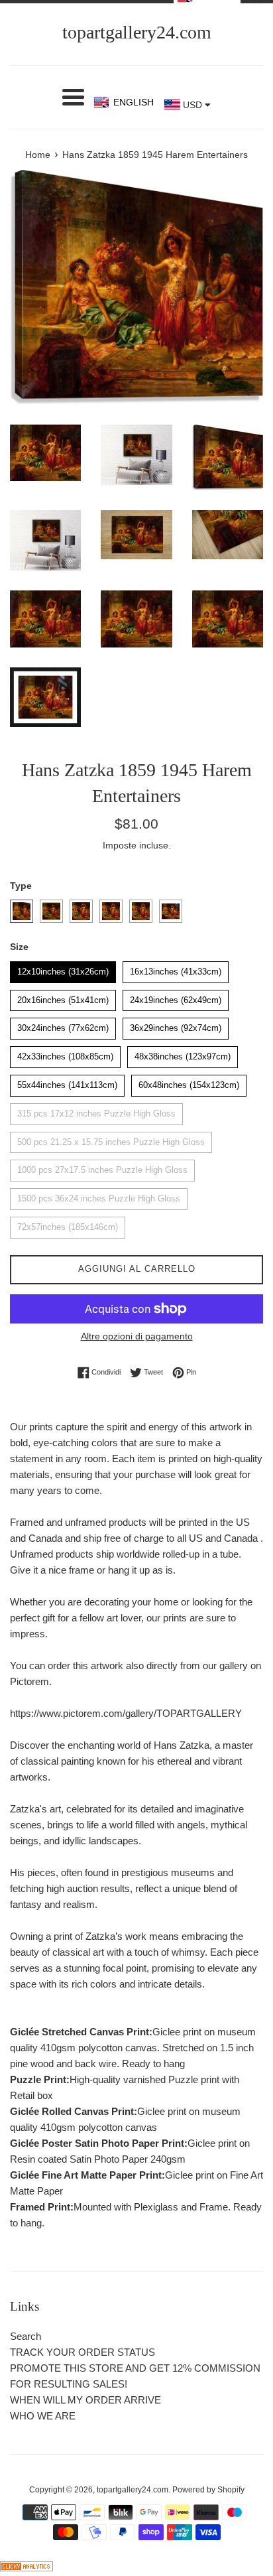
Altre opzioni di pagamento (137, 1336)
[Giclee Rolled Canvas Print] (81, 911)
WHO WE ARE (43, 2416)
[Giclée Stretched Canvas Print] (22, 911)
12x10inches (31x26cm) (63, 969)
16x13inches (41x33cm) (176, 969)
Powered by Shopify (208, 2490)
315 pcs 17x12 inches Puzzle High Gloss (96, 1111)
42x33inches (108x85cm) (66, 1054)
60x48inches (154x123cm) (189, 1082)
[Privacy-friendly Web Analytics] (27, 2568)
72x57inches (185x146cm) (68, 1224)
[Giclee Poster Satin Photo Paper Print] (111, 911)
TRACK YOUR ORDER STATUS (82, 2352)
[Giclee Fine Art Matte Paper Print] (141, 911)
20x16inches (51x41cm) (63, 997)
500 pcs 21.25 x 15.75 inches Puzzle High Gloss (111, 1139)
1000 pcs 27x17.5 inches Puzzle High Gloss (102, 1167)
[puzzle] (51, 911)
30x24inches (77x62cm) (63, 1025)
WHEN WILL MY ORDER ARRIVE (85, 2400)
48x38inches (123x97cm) (183, 1054)
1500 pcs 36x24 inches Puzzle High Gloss (99, 1196)
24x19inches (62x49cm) (176, 997)
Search (26, 2336)
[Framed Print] (171, 911)
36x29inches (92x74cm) (176, 1025)
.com (137, 32)
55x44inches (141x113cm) (67, 1082)
